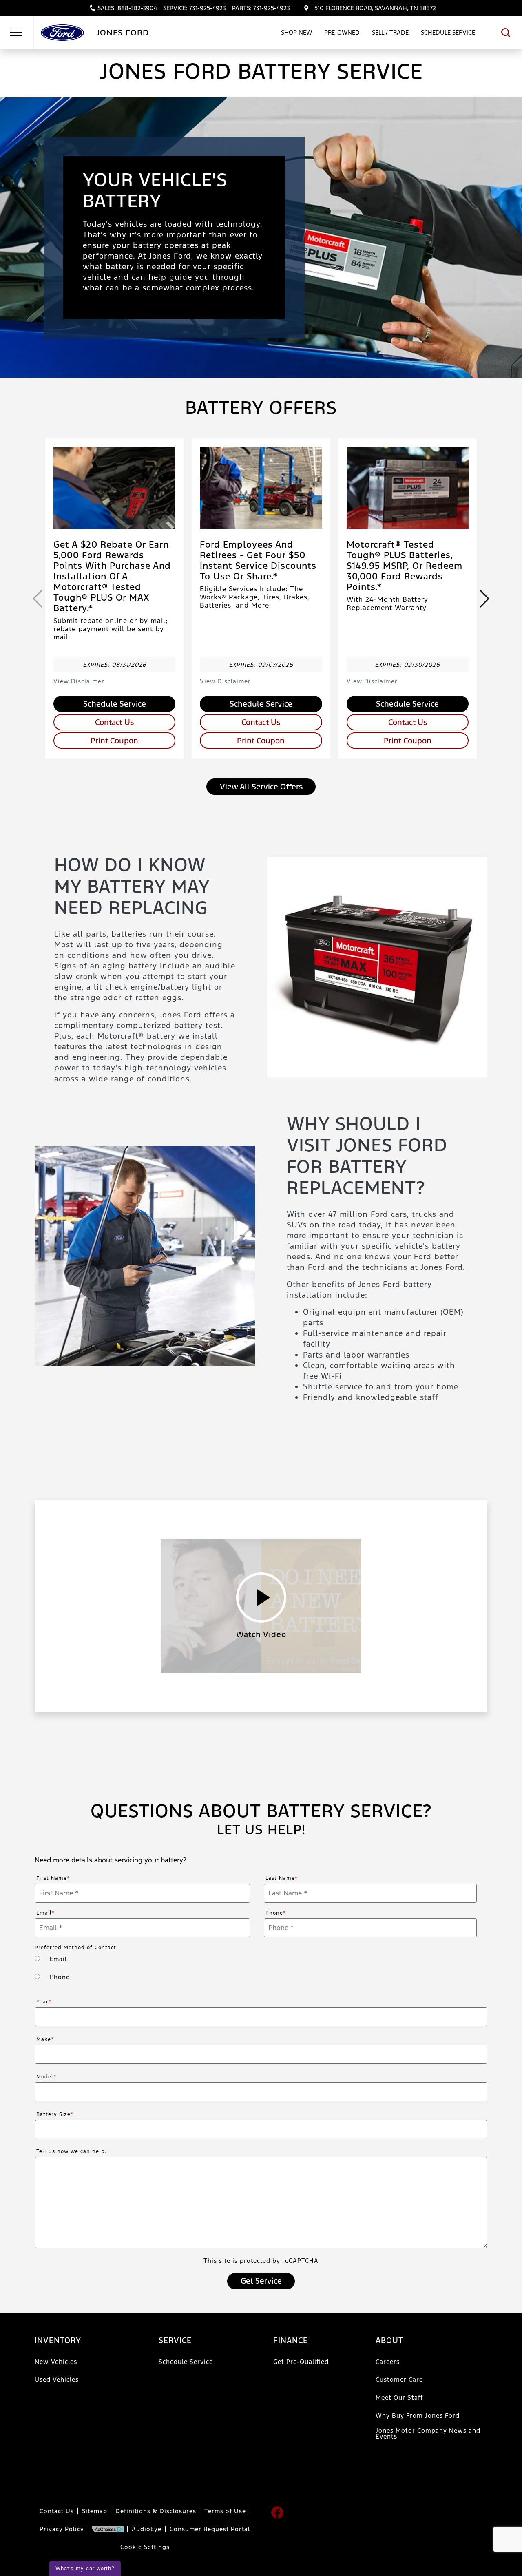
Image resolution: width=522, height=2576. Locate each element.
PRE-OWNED (342, 32)
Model (46, 2077)
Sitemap (95, 2511)
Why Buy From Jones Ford (418, 2416)
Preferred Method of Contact (75, 1948)
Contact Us (114, 722)
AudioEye (147, 2529)
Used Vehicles (57, 2380)
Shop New (296, 32)
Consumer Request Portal (210, 2529)
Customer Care (399, 2380)
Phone (276, 1913)
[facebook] (277, 2512)
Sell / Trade (390, 32)
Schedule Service (448, 32)
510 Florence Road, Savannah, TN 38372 (375, 8)
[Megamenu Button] (16, 33)
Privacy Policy (62, 2529)
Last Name (282, 1878)
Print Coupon (114, 741)
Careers (388, 2362)
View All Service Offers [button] (261, 787)
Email (46, 1913)
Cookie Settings (145, 2547)
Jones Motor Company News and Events (428, 2433)
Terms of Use (225, 2511)
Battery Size (55, 2114)
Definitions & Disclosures (156, 2511)
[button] (506, 33)
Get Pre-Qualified (301, 2362)
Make (45, 2039)
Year (44, 2002)
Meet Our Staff (399, 2398)
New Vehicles (56, 2362)
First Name (53, 1878)
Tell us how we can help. (71, 2151)
